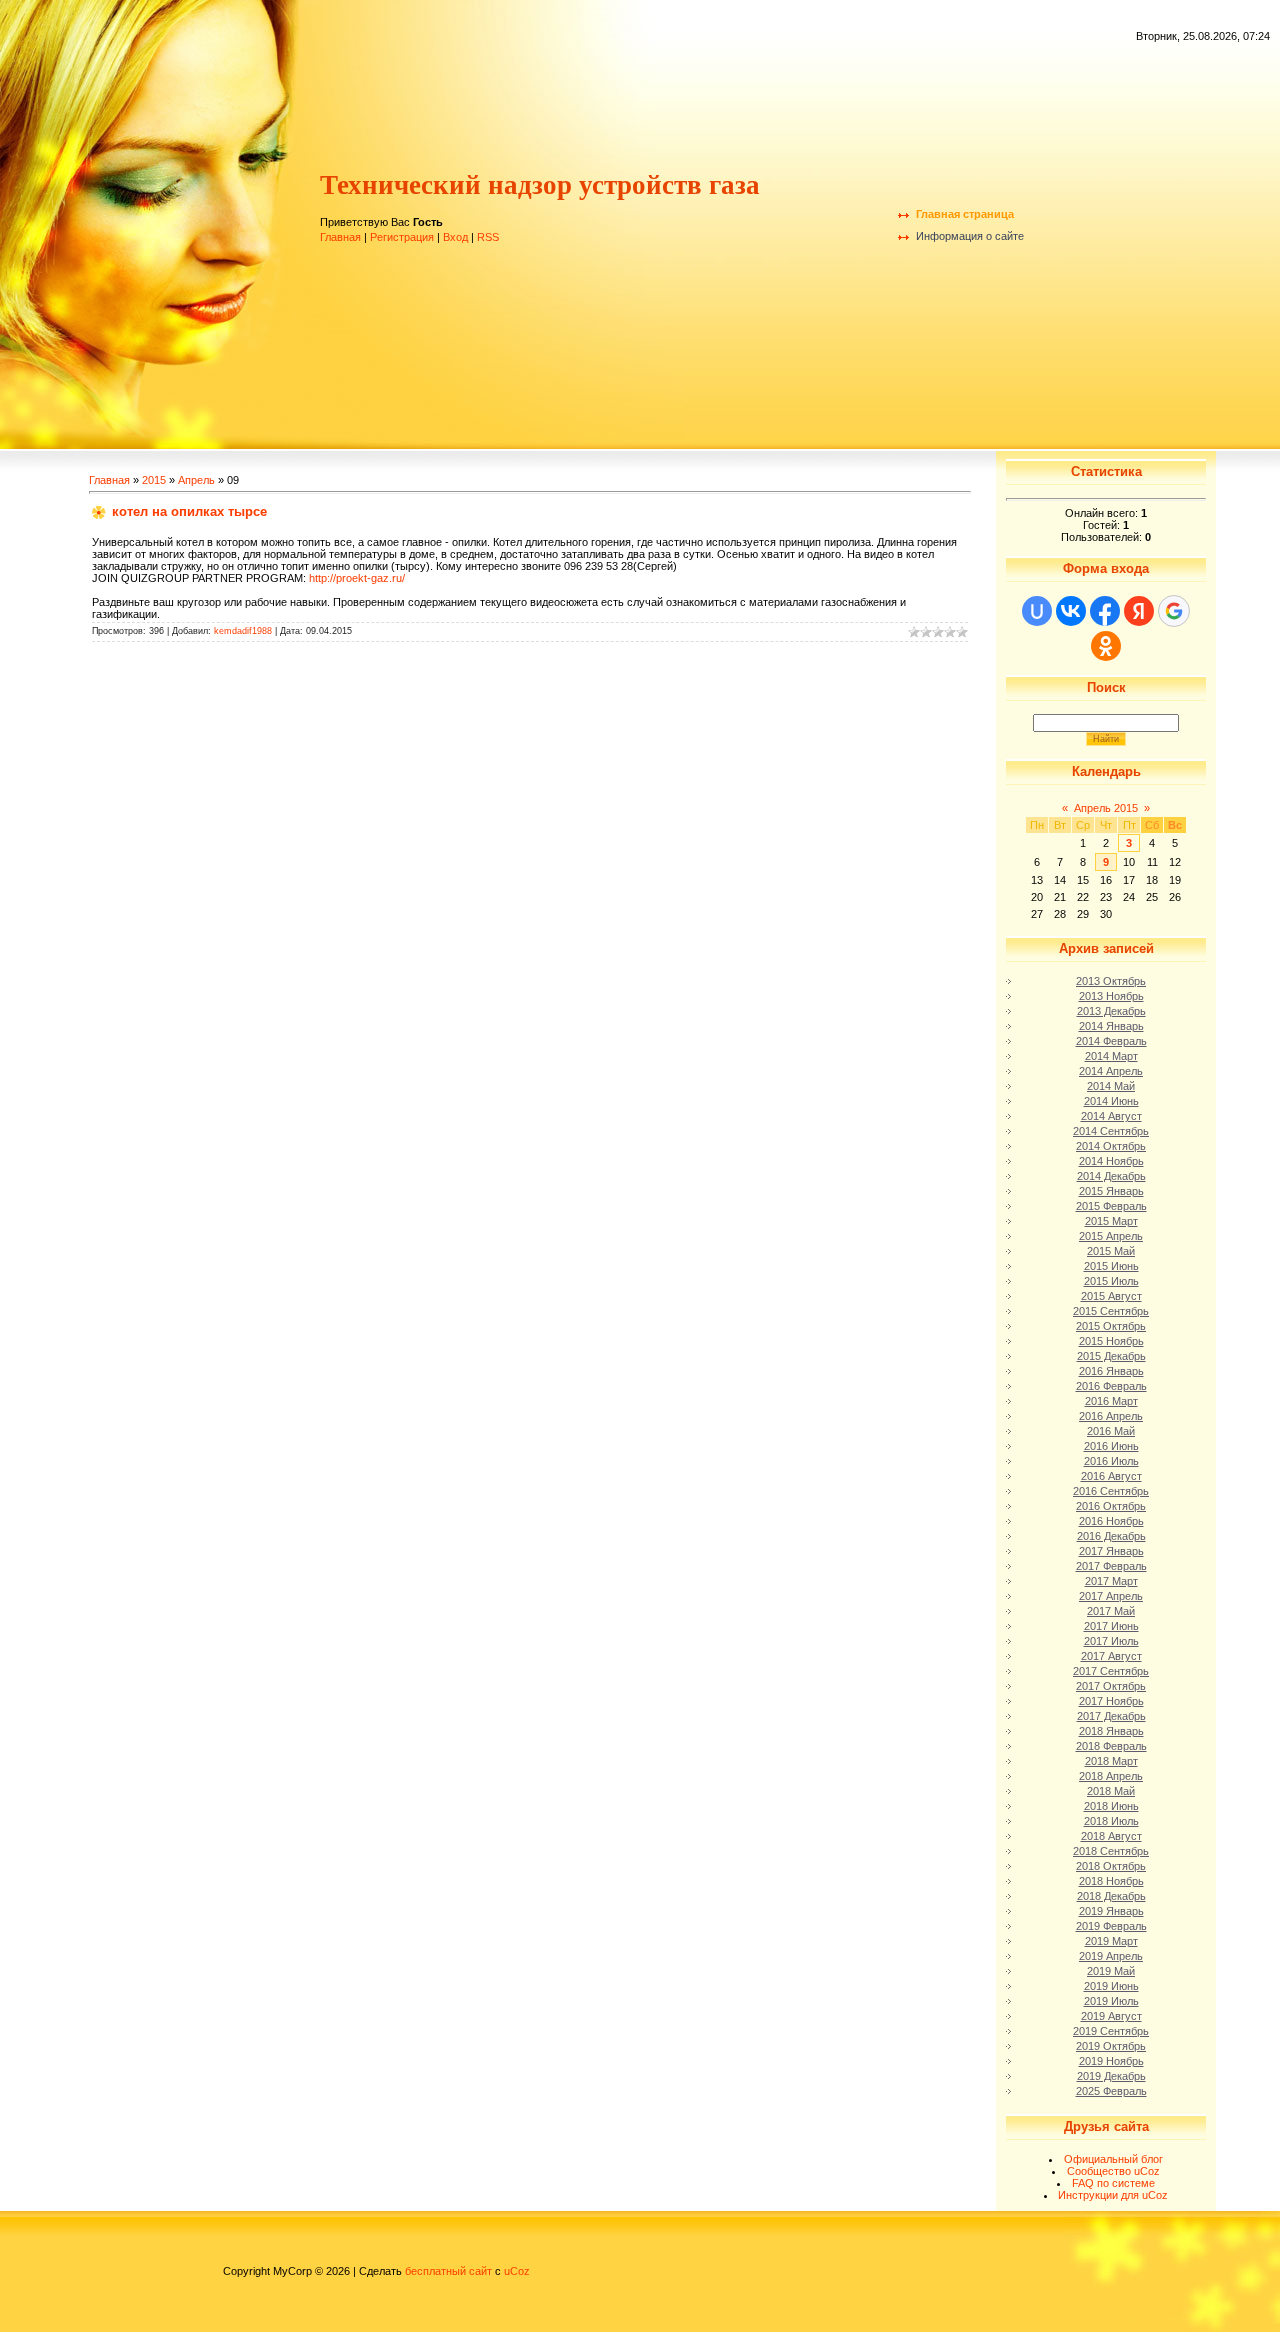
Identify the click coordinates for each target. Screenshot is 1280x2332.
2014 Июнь (1111, 1101)
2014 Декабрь (1111, 1176)
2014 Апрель (1111, 1071)
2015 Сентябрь (1111, 1311)
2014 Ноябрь (1111, 1161)
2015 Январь (1111, 1191)
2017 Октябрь (1111, 1686)
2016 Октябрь (1111, 1506)
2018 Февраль (1111, 1746)
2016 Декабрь (1111, 1536)
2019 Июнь (1111, 1986)
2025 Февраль (1111, 2091)
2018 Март (1111, 1761)
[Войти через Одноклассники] (1106, 646)
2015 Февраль (1111, 1206)
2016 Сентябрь (1111, 1491)
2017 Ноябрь (1111, 1701)
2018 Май (1111, 1791)
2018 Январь (1111, 1731)
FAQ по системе (1113, 2183)
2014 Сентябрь (1111, 1131)
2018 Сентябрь (1111, 1851)
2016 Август (1111, 1476)
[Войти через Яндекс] (1139, 611)
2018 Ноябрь (1111, 1881)
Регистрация (402, 237)
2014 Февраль (1111, 1041)
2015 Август (1111, 1296)
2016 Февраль (1111, 1386)
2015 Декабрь (1111, 1356)
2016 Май (1111, 1431)
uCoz (517, 2271)
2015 (154, 480)
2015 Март (1111, 1221)
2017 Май (1111, 1611)
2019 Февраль (1111, 1926)
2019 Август (1111, 2016)
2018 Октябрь (1111, 1866)
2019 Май (1111, 1971)
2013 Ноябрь (1111, 996)
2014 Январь (1111, 1026)
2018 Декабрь (1111, 1896)
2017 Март (1111, 1581)
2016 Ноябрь (1111, 1521)
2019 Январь (1111, 1911)
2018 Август (1111, 1836)
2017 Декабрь (1111, 1716)
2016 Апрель (1111, 1416)
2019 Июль (1111, 2001)
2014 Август (1111, 1116)
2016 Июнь (1111, 1446)
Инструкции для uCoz (1113, 2195)
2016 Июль (1111, 1461)
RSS (488, 237)
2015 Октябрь (1111, 1326)
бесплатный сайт (448, 2271)
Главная (340, 237)
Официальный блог (1113, 2159)
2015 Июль (1111, 1281)
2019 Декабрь (1111, 2076)
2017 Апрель (1111, 1596)
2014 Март (1111, 1056)
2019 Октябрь (1111, 2046)
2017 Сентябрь (1111, 1671)
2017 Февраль (1111, 1566)
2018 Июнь (1111, 1806)
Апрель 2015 (1106, 808)
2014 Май (1111, 1086)
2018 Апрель (1111, 1776)
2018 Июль (1111, 1821)
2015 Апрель (1111, 1236)
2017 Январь (1111, 1551)
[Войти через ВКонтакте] (1071, 611)
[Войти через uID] (1037, 611)
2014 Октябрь (1111, 1146)
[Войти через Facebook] (1105, 611)
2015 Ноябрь (1111, 1341)
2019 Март (1111, 1941)
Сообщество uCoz (1113, 2171)
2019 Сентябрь (1111, 2031)
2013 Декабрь (1111, 1011)
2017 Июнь (1111, 1626)
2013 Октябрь (1111, 981)
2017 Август (1111, 1656)
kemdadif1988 (243, 631)
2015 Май (1111, 1251)
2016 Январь (1111, 1371)
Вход (455, 237)
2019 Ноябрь (1111, 2061)
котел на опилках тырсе (189, 511)
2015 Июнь (1111, 1266)
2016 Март (1111, 1401)
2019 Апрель (1111, 1956)
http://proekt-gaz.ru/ (357, 578)
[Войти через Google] (1174, 611)
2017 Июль (1111, 1641)
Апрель (196, 480)
